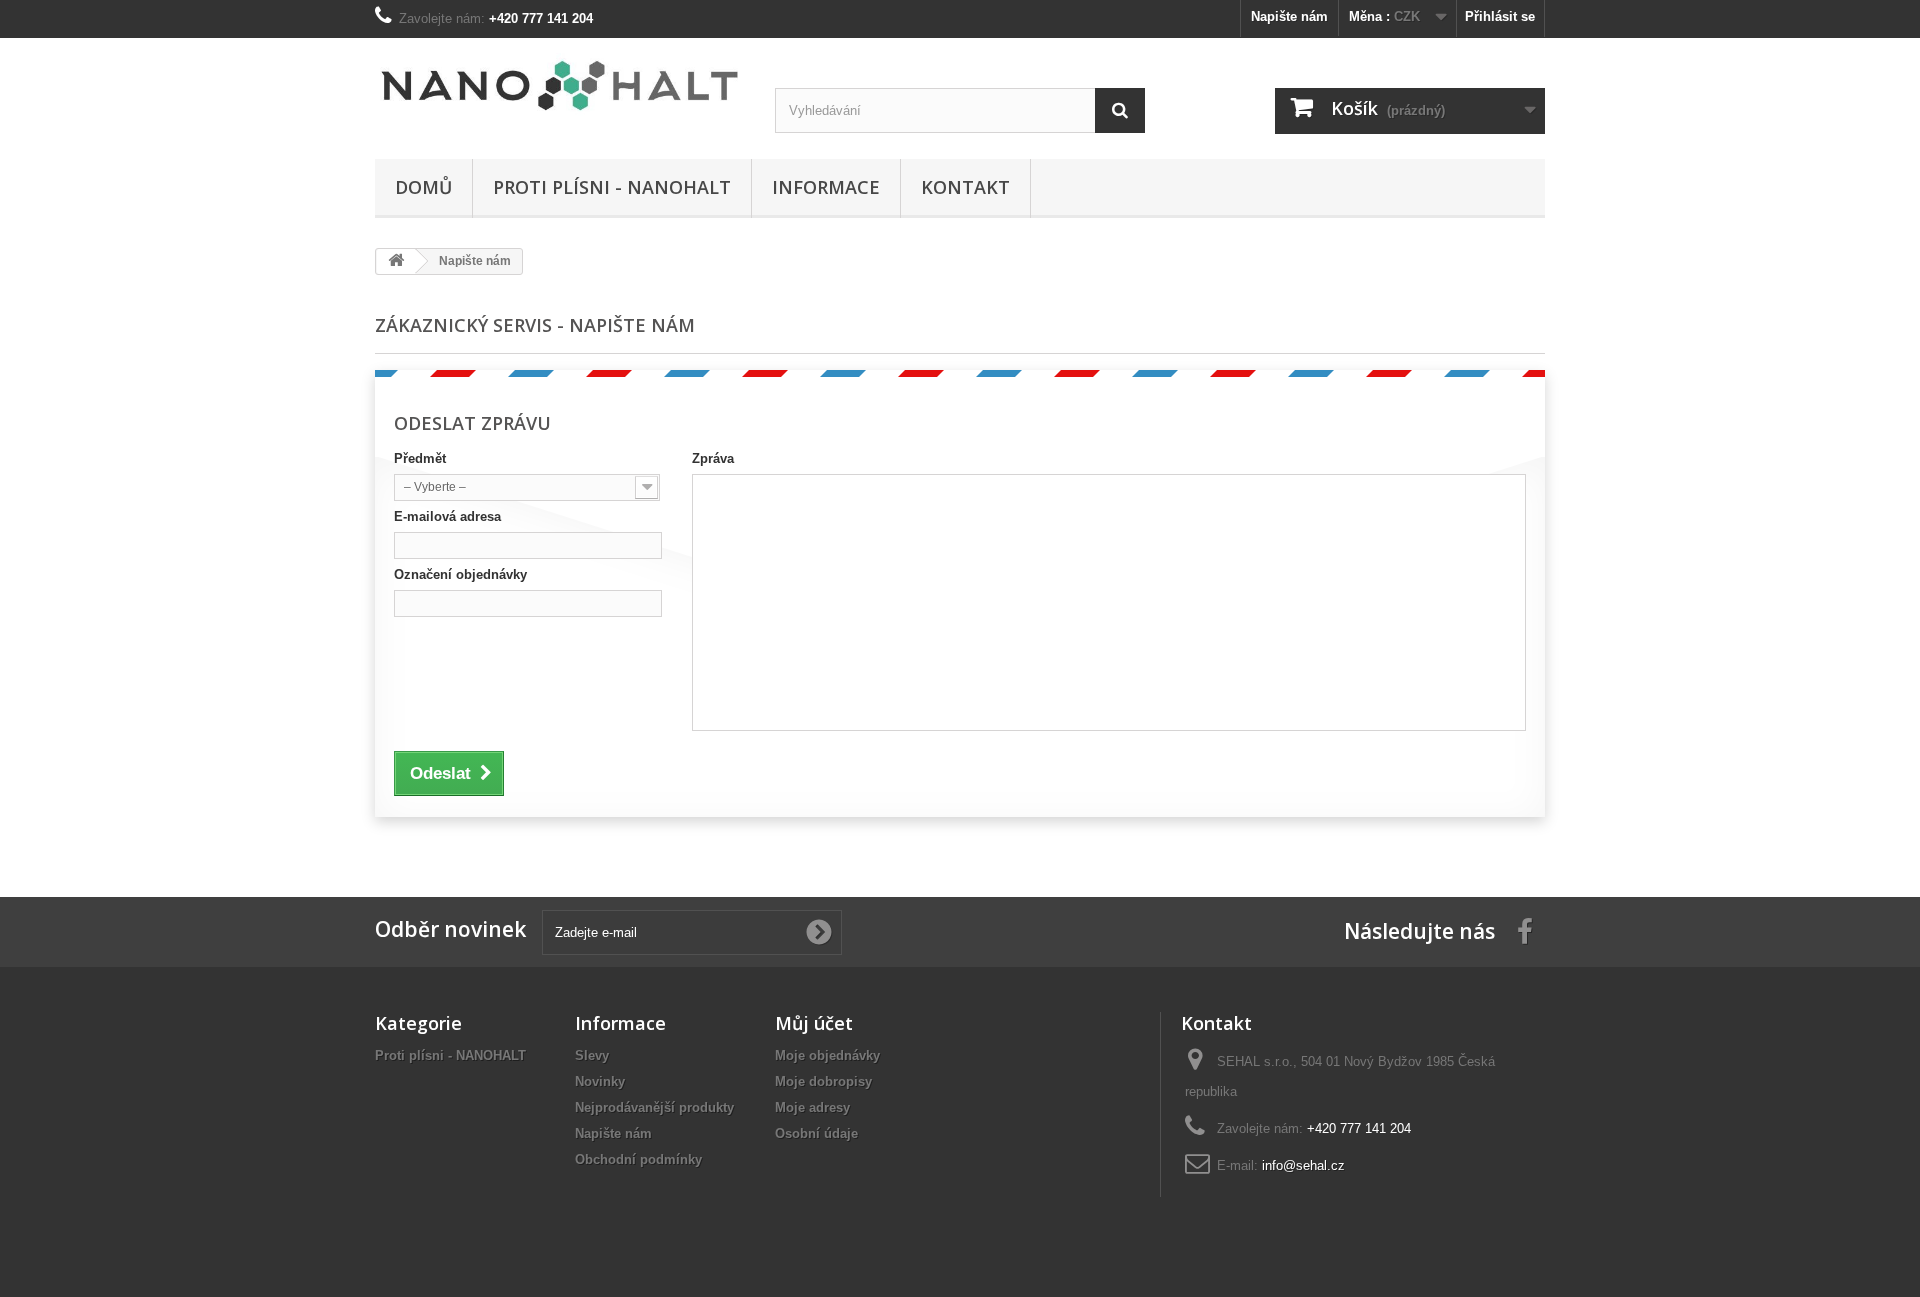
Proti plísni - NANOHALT (612, 187)
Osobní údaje (816, 1133)
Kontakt (965, 187)
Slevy (592, 1055)
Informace (826, 187)
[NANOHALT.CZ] (560, 86)
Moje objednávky (827, 1055)
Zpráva (713, 458)
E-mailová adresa (447, 516)
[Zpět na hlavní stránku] (396, 261)
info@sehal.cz (1303, 1165)
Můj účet (814, 1023)
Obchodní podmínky (638, 1159)
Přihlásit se (1500, 16)
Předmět (420, 458)
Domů (423, 187)
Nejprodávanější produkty (654, 1107)
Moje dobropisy (823, 1081)
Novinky (600, 1081)
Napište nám (1289, 16)
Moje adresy (812, 1107)
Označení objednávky (460, 574)
